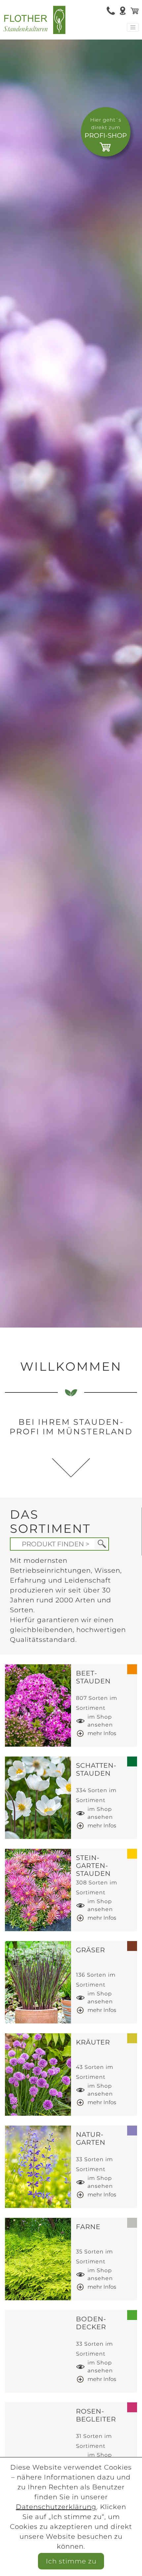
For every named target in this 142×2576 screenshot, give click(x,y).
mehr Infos (102, 1733)
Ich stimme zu (71, 2561)
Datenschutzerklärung (56, 2507)
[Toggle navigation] (133, 27)
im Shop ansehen (100, 1721)
